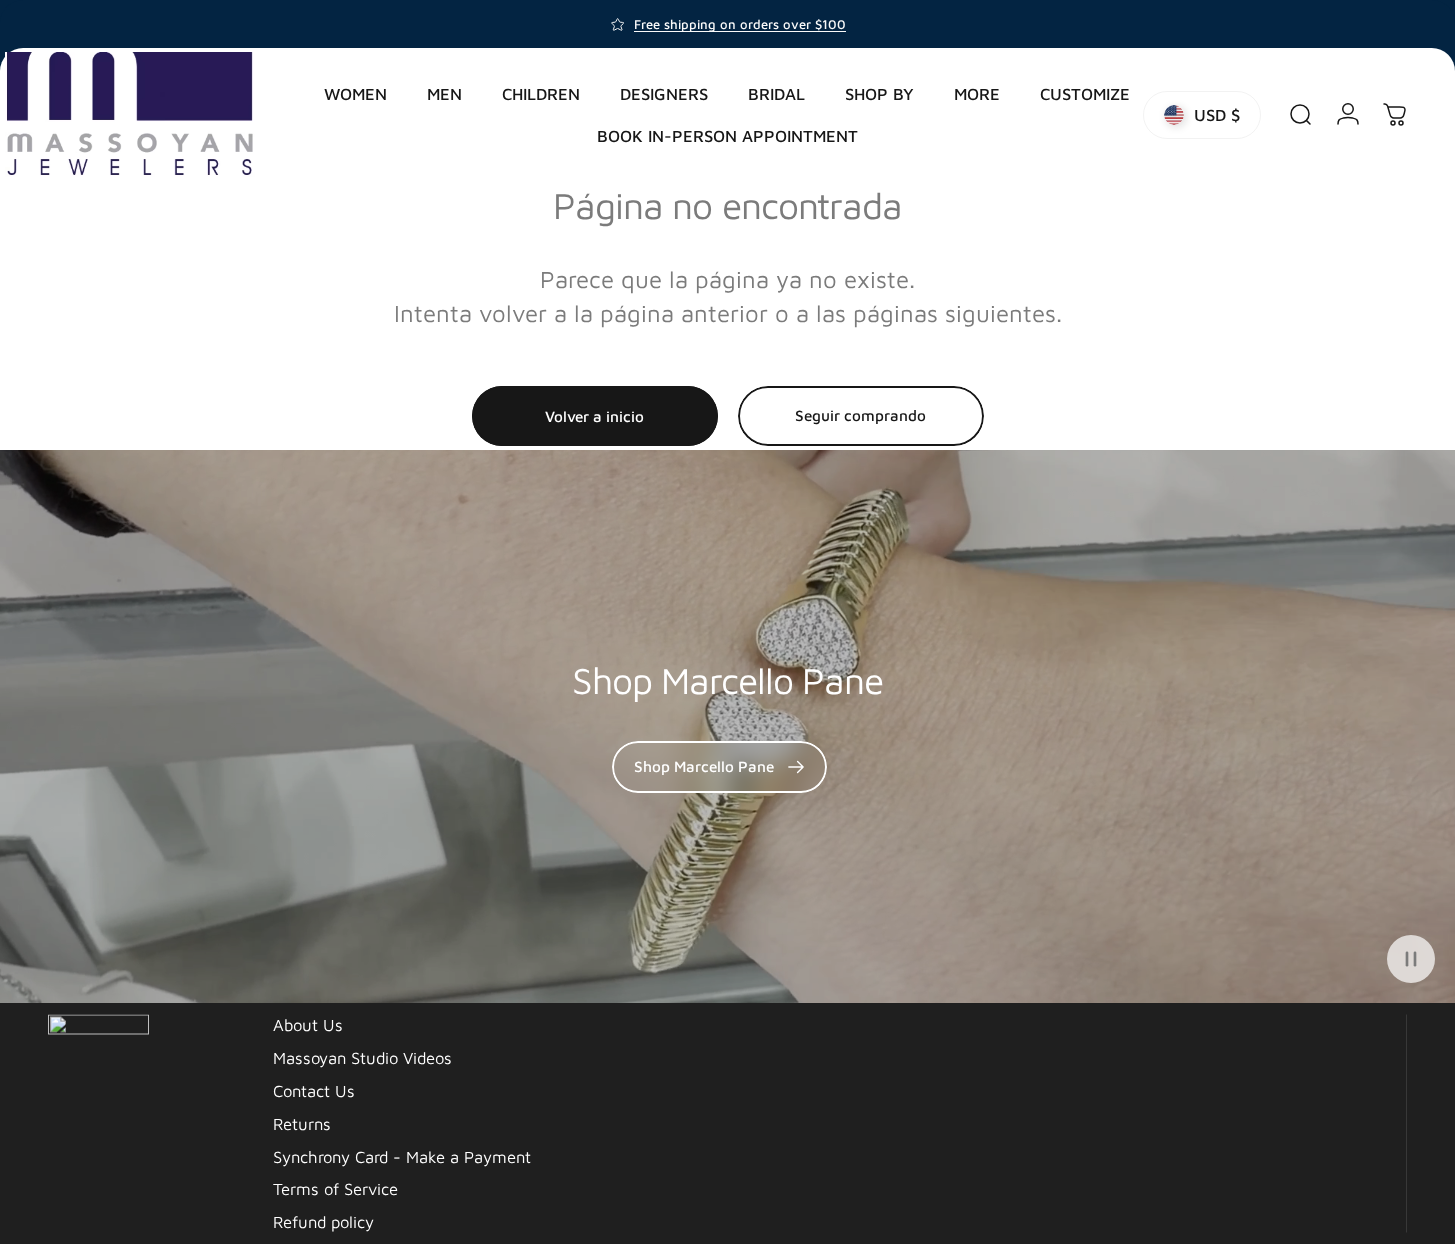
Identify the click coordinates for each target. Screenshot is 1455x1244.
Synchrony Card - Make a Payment (402, 1154)
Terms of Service (335, 1187)
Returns (302, 1122)
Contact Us (314, 1089)
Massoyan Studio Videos (362, 1056)
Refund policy (323, 1220)
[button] (1411, 959)
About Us (308, 1023)
